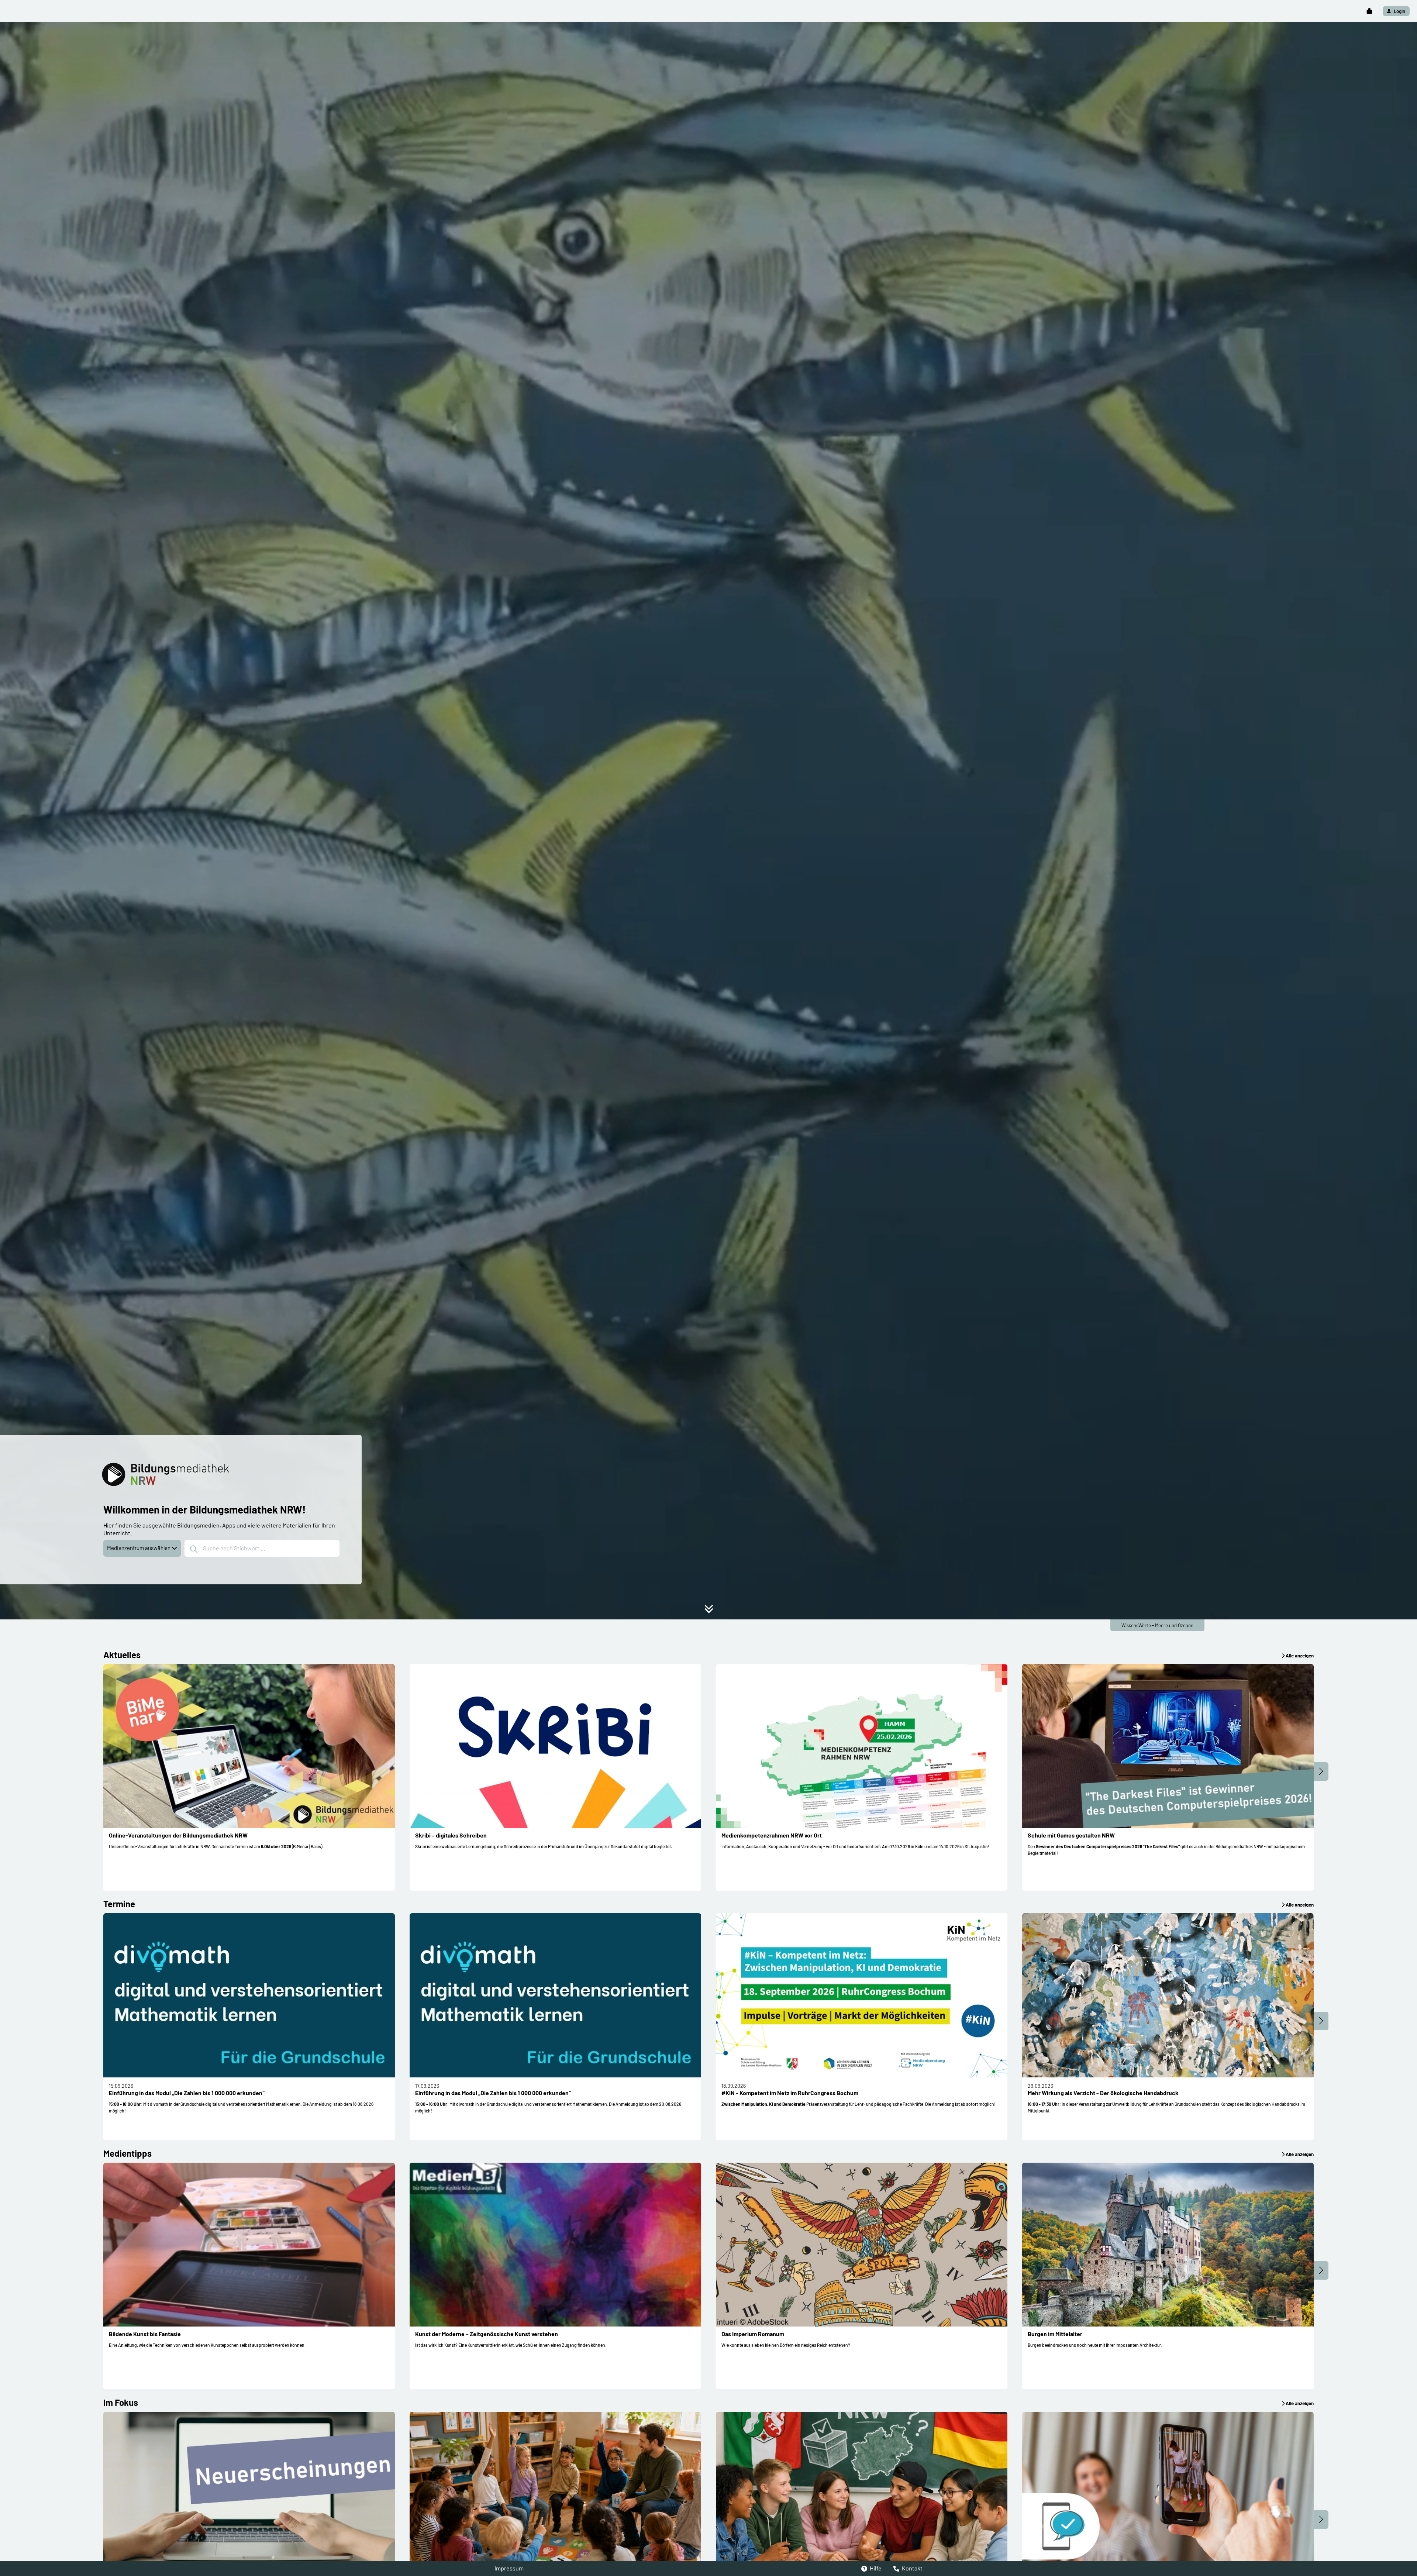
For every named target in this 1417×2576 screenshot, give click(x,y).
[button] (1369, 11)
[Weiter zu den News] (709, 1611)
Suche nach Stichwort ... (234, 1548)
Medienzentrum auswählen (139, 1548)
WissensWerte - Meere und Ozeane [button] (1157, 1625)
